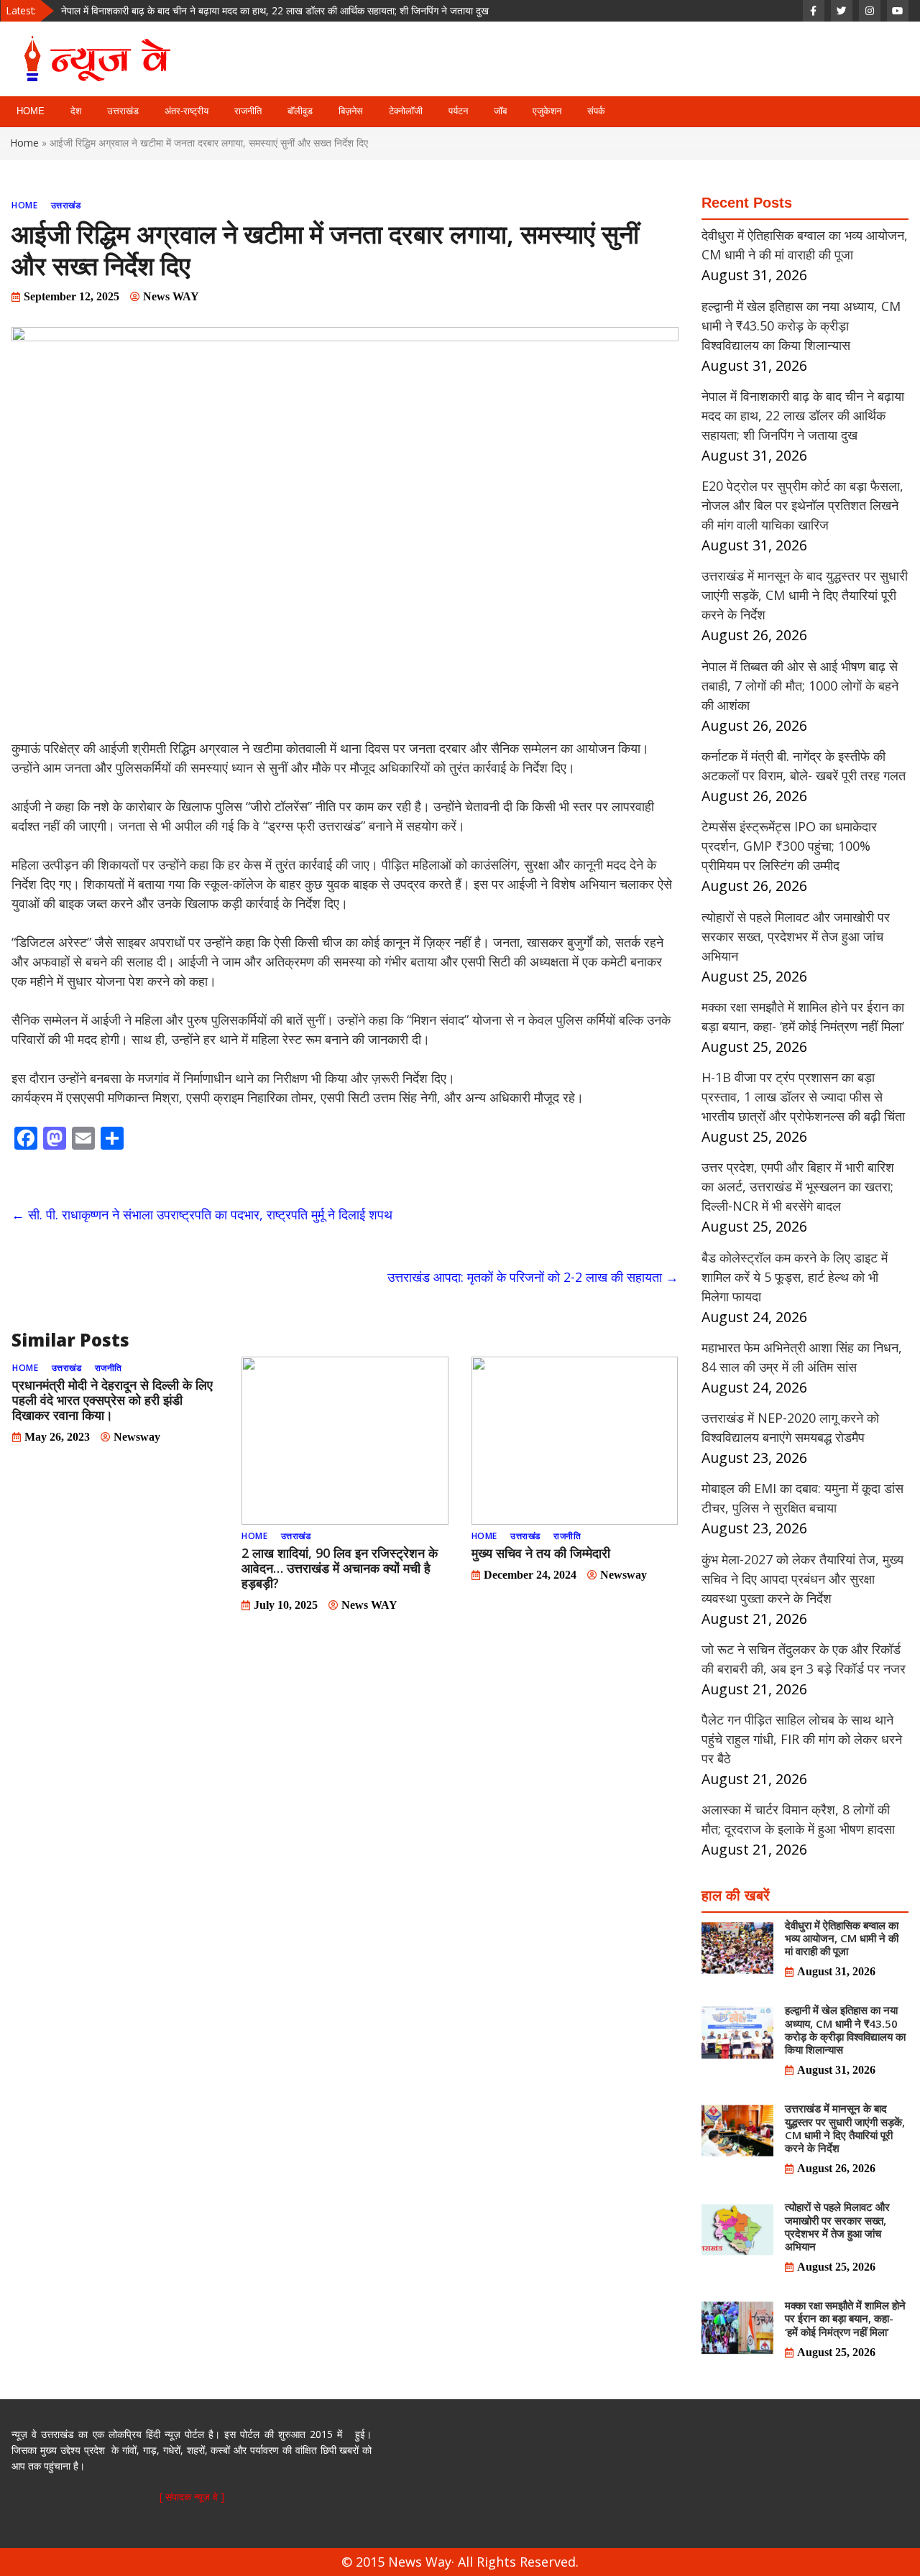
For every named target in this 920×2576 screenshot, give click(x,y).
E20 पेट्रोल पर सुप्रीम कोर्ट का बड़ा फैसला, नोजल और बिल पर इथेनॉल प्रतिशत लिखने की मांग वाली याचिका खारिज (267, 16)
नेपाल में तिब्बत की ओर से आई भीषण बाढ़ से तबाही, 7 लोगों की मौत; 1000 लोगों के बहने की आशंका (800, 685)
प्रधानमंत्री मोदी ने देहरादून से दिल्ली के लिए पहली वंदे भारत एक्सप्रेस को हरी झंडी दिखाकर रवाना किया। (112, 1400)
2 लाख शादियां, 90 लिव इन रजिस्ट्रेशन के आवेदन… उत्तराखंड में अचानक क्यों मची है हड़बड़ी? (340, 1568)
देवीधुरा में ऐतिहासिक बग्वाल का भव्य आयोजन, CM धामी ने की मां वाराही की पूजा (842, 1938)
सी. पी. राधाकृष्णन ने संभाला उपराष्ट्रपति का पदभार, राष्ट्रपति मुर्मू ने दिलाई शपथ (202, 1214)
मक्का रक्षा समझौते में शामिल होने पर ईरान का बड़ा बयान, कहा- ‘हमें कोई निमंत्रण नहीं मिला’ (845, 2318)
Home (25, 143)
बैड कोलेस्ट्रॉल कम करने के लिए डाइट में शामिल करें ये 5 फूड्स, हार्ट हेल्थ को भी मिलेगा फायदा (795, 1277)
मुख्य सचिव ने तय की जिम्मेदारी (541, 1553)
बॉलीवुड (300, 111)
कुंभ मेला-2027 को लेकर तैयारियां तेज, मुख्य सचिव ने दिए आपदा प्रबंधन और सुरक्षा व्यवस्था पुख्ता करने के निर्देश (802, 1579)
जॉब (500, 111)
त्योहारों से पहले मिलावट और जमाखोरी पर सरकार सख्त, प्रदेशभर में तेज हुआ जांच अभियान (796, 936)
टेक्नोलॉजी (406, 111)
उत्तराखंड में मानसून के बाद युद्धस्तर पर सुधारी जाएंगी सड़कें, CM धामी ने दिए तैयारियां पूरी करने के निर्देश (805, 595)
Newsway (137, 1437)
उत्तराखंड (123, 111)
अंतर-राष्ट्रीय (187, 111)
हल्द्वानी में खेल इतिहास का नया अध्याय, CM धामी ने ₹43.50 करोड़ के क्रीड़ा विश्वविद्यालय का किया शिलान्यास (801, 326)
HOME (31, 111)
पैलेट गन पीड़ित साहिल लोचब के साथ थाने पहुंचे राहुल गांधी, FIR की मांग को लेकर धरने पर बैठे (802, 1739)
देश (76, 111)
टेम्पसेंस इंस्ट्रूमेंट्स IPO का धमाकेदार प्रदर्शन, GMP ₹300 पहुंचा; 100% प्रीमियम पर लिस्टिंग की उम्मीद (789, 846)
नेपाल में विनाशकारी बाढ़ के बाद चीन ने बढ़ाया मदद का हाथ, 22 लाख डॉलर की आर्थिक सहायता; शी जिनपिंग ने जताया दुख (803, 415)
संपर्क (596, 111)
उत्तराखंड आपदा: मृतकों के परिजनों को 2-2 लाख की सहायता (533, 1277)
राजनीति (248, 111)
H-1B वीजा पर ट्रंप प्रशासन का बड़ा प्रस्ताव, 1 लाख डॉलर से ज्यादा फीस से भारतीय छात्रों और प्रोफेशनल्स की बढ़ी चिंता (803, 1097)
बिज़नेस (351, 111)
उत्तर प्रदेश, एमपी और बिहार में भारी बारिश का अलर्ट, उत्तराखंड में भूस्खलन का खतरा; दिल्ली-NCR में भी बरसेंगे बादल (798, 1186)
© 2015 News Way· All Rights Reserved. (460, 2562)
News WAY (171, 296)
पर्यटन (458, 111)
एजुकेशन (547, 111)
